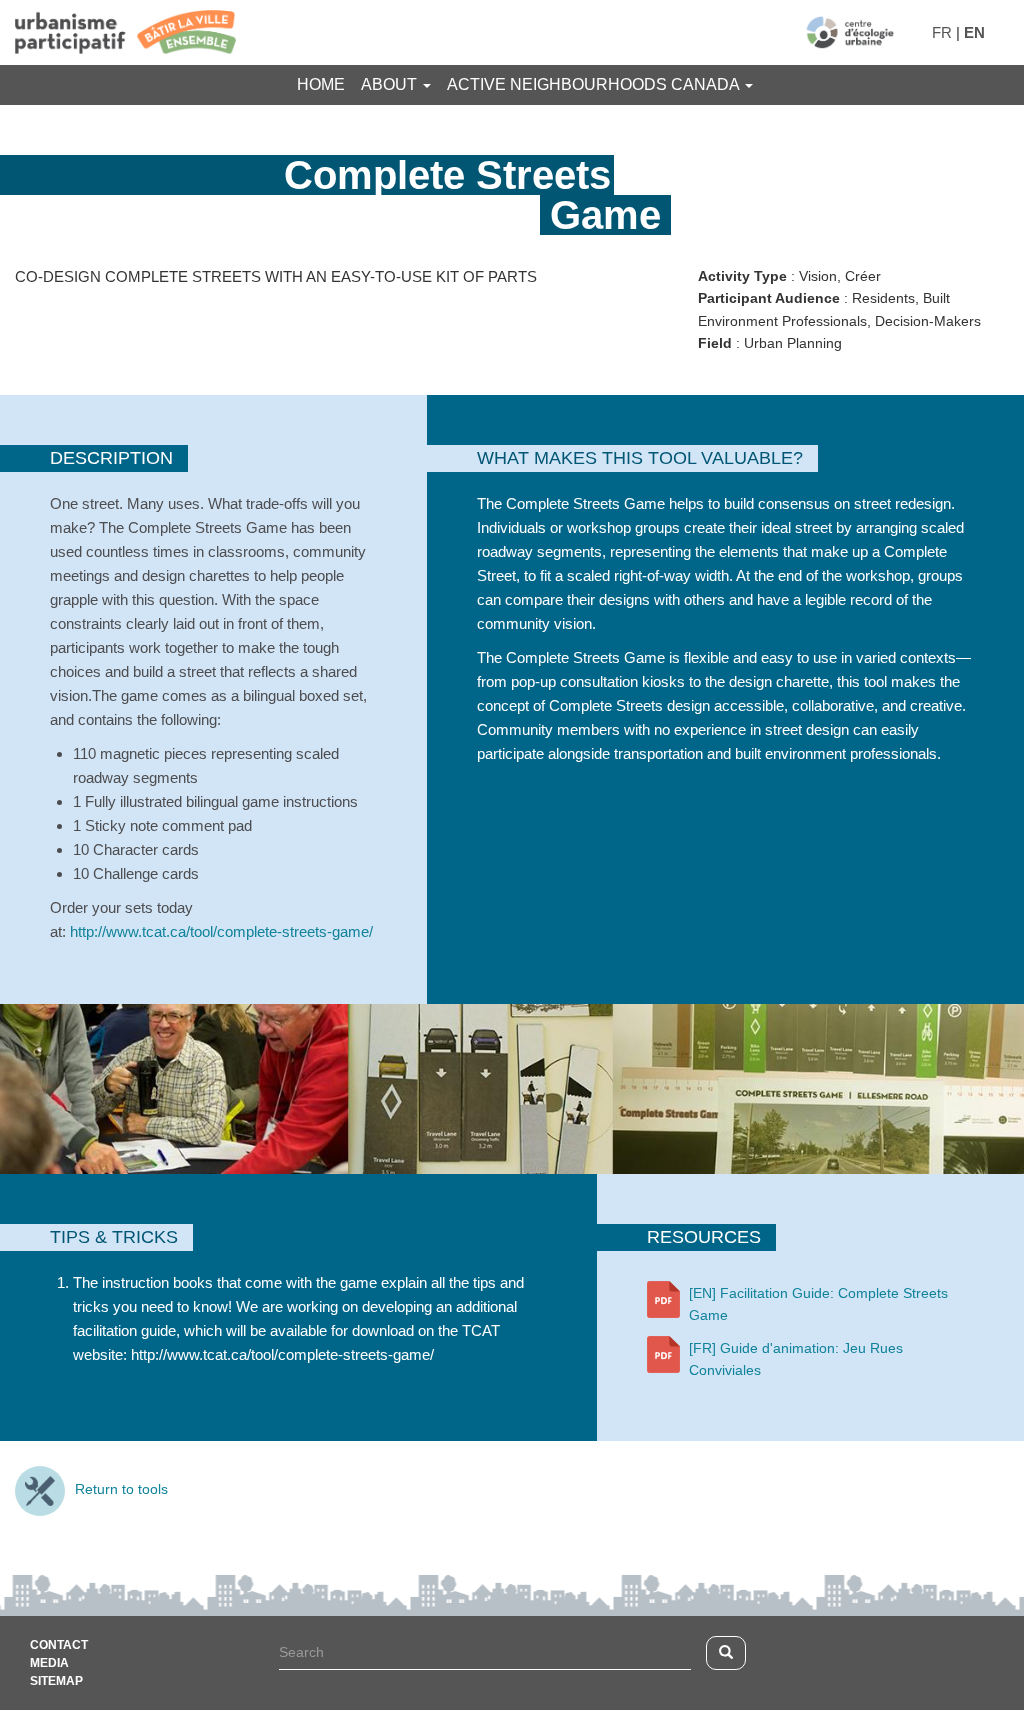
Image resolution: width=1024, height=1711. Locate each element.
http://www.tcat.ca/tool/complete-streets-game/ (221, 931)
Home (321, 84)
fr (942, 32)
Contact (718, 129)
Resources (599, 129)
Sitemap (56, 1681)
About (391, 84)
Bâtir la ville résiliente (408, 129)
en (974, 32)
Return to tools (121, 1489)
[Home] (849, 32)
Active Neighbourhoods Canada (595, 84)
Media (49, 1663)
